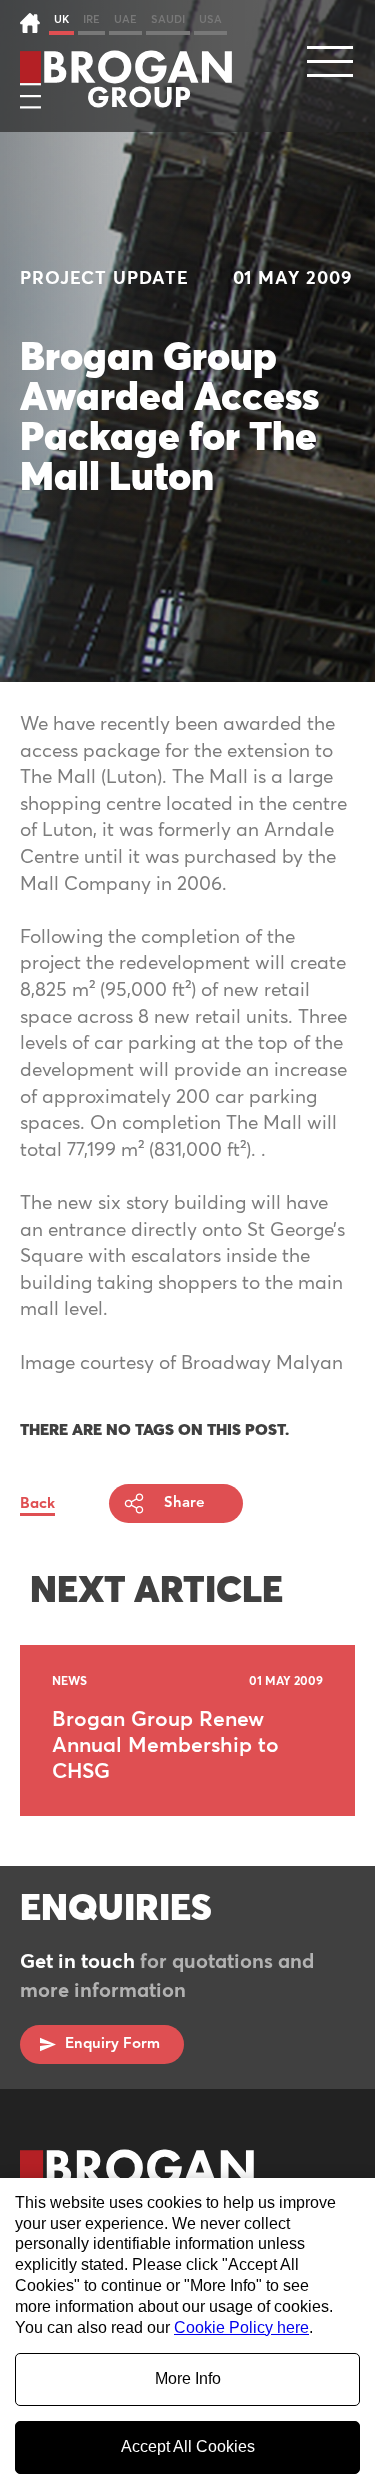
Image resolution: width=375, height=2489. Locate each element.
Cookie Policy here (241, 2327)
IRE (91, 19)
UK (61, 19)
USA (210, 19)
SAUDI (168, 19)
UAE (125, 19)
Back (37, 1503)
